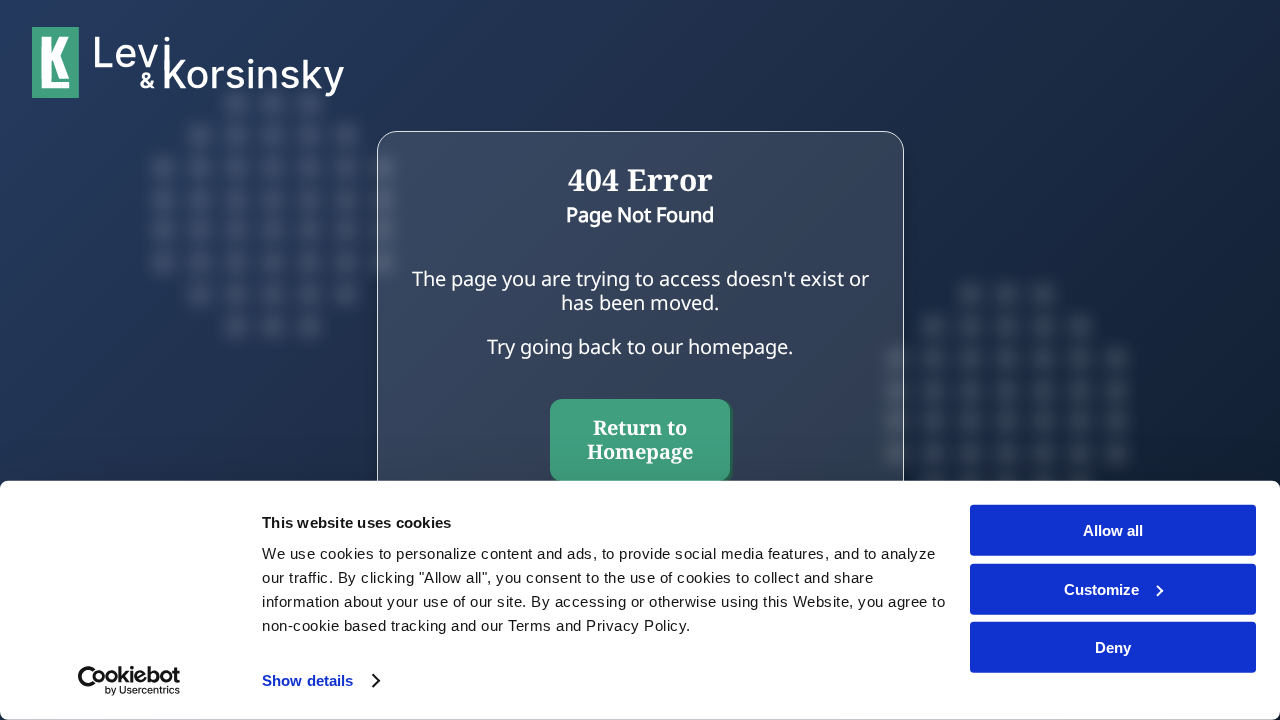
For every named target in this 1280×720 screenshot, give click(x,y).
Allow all (1113, 530)
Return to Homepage (640, 439)
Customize (1101, 588)
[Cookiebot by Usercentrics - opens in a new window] (129, 681)
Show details (307, 680)
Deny (1113, 647)
